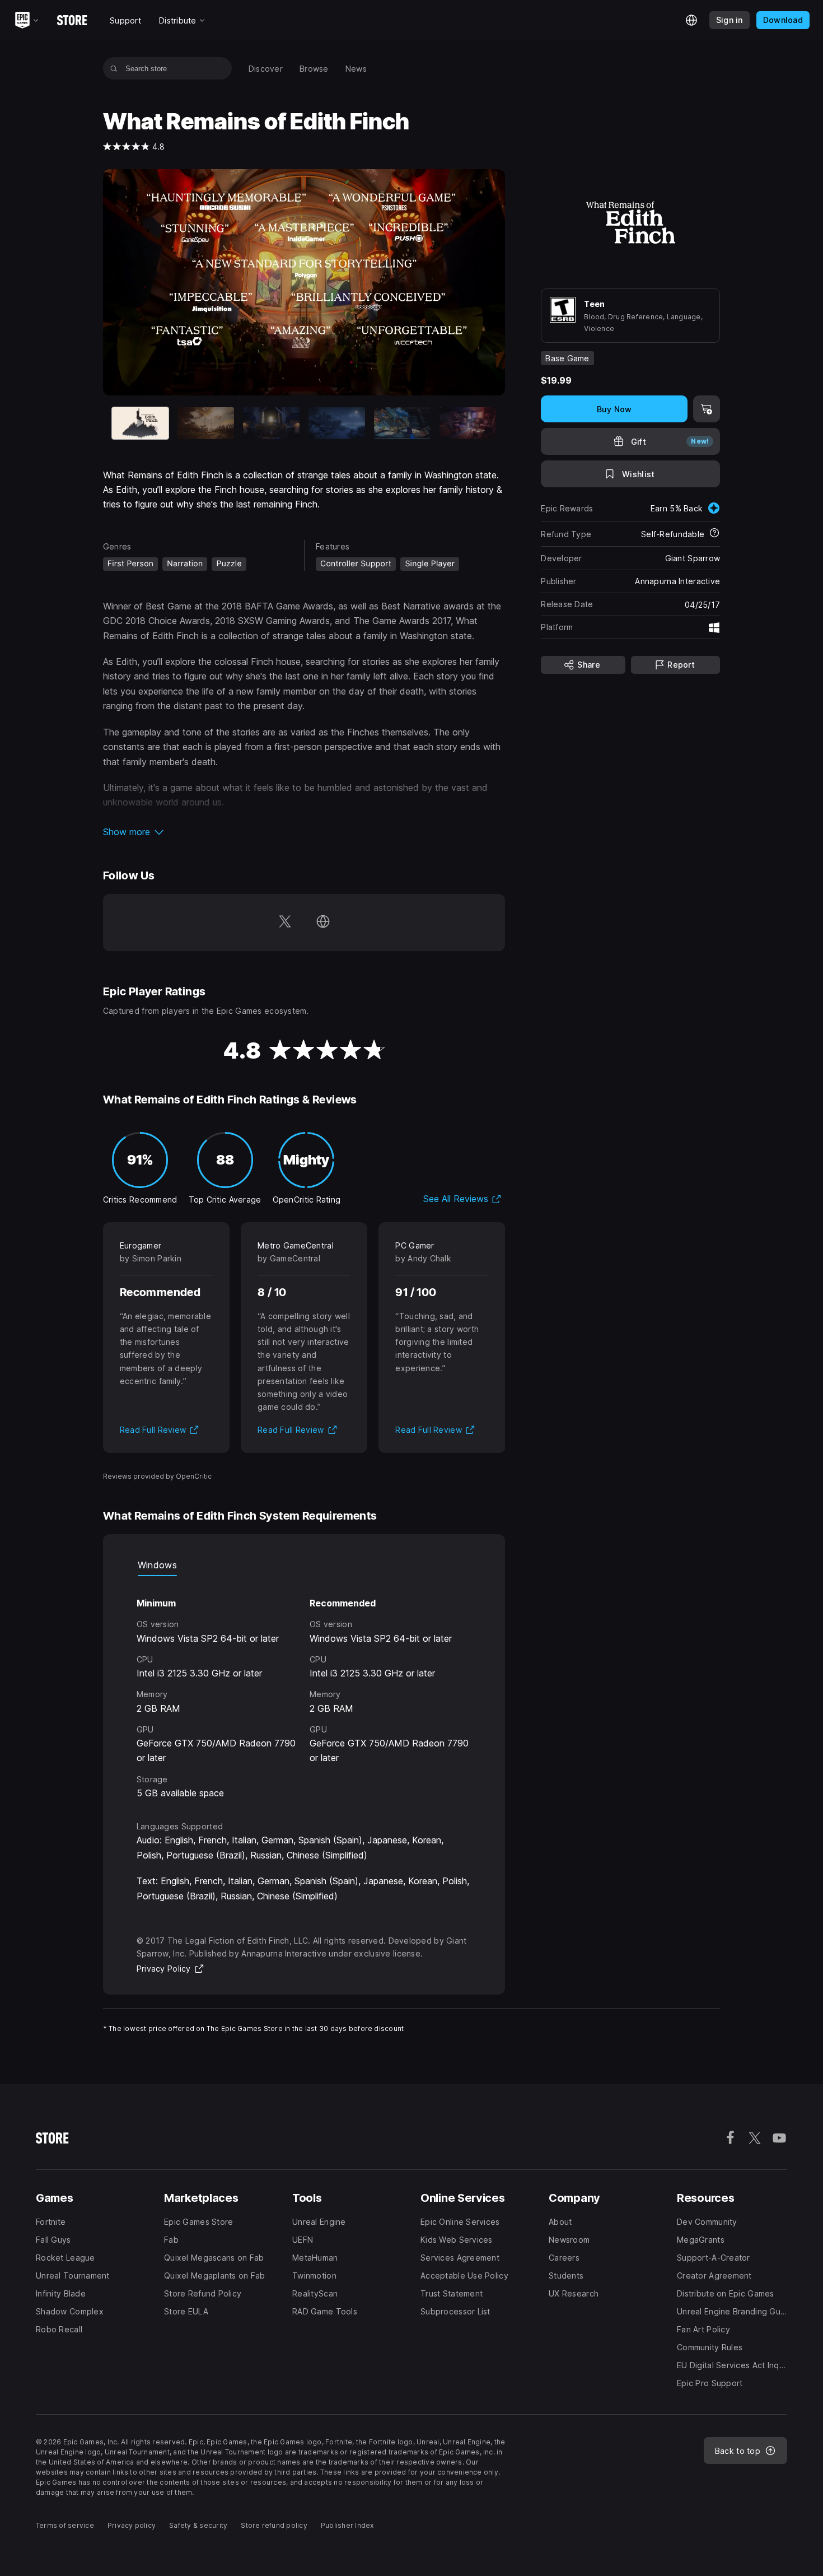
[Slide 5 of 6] (402, 423)
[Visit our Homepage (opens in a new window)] (323, 923)
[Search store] (114, 68)
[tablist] (304, 1565)
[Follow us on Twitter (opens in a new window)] (285, 923)
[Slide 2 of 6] (206, 423)
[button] (304, 832)
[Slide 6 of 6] (468, 423)
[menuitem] (266, 69)
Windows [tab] (157, 1565)
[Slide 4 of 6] (337, 423)
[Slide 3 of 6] (271, 423)
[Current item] (140, 423)
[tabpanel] (304, 1688)
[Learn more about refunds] (714, 534)
